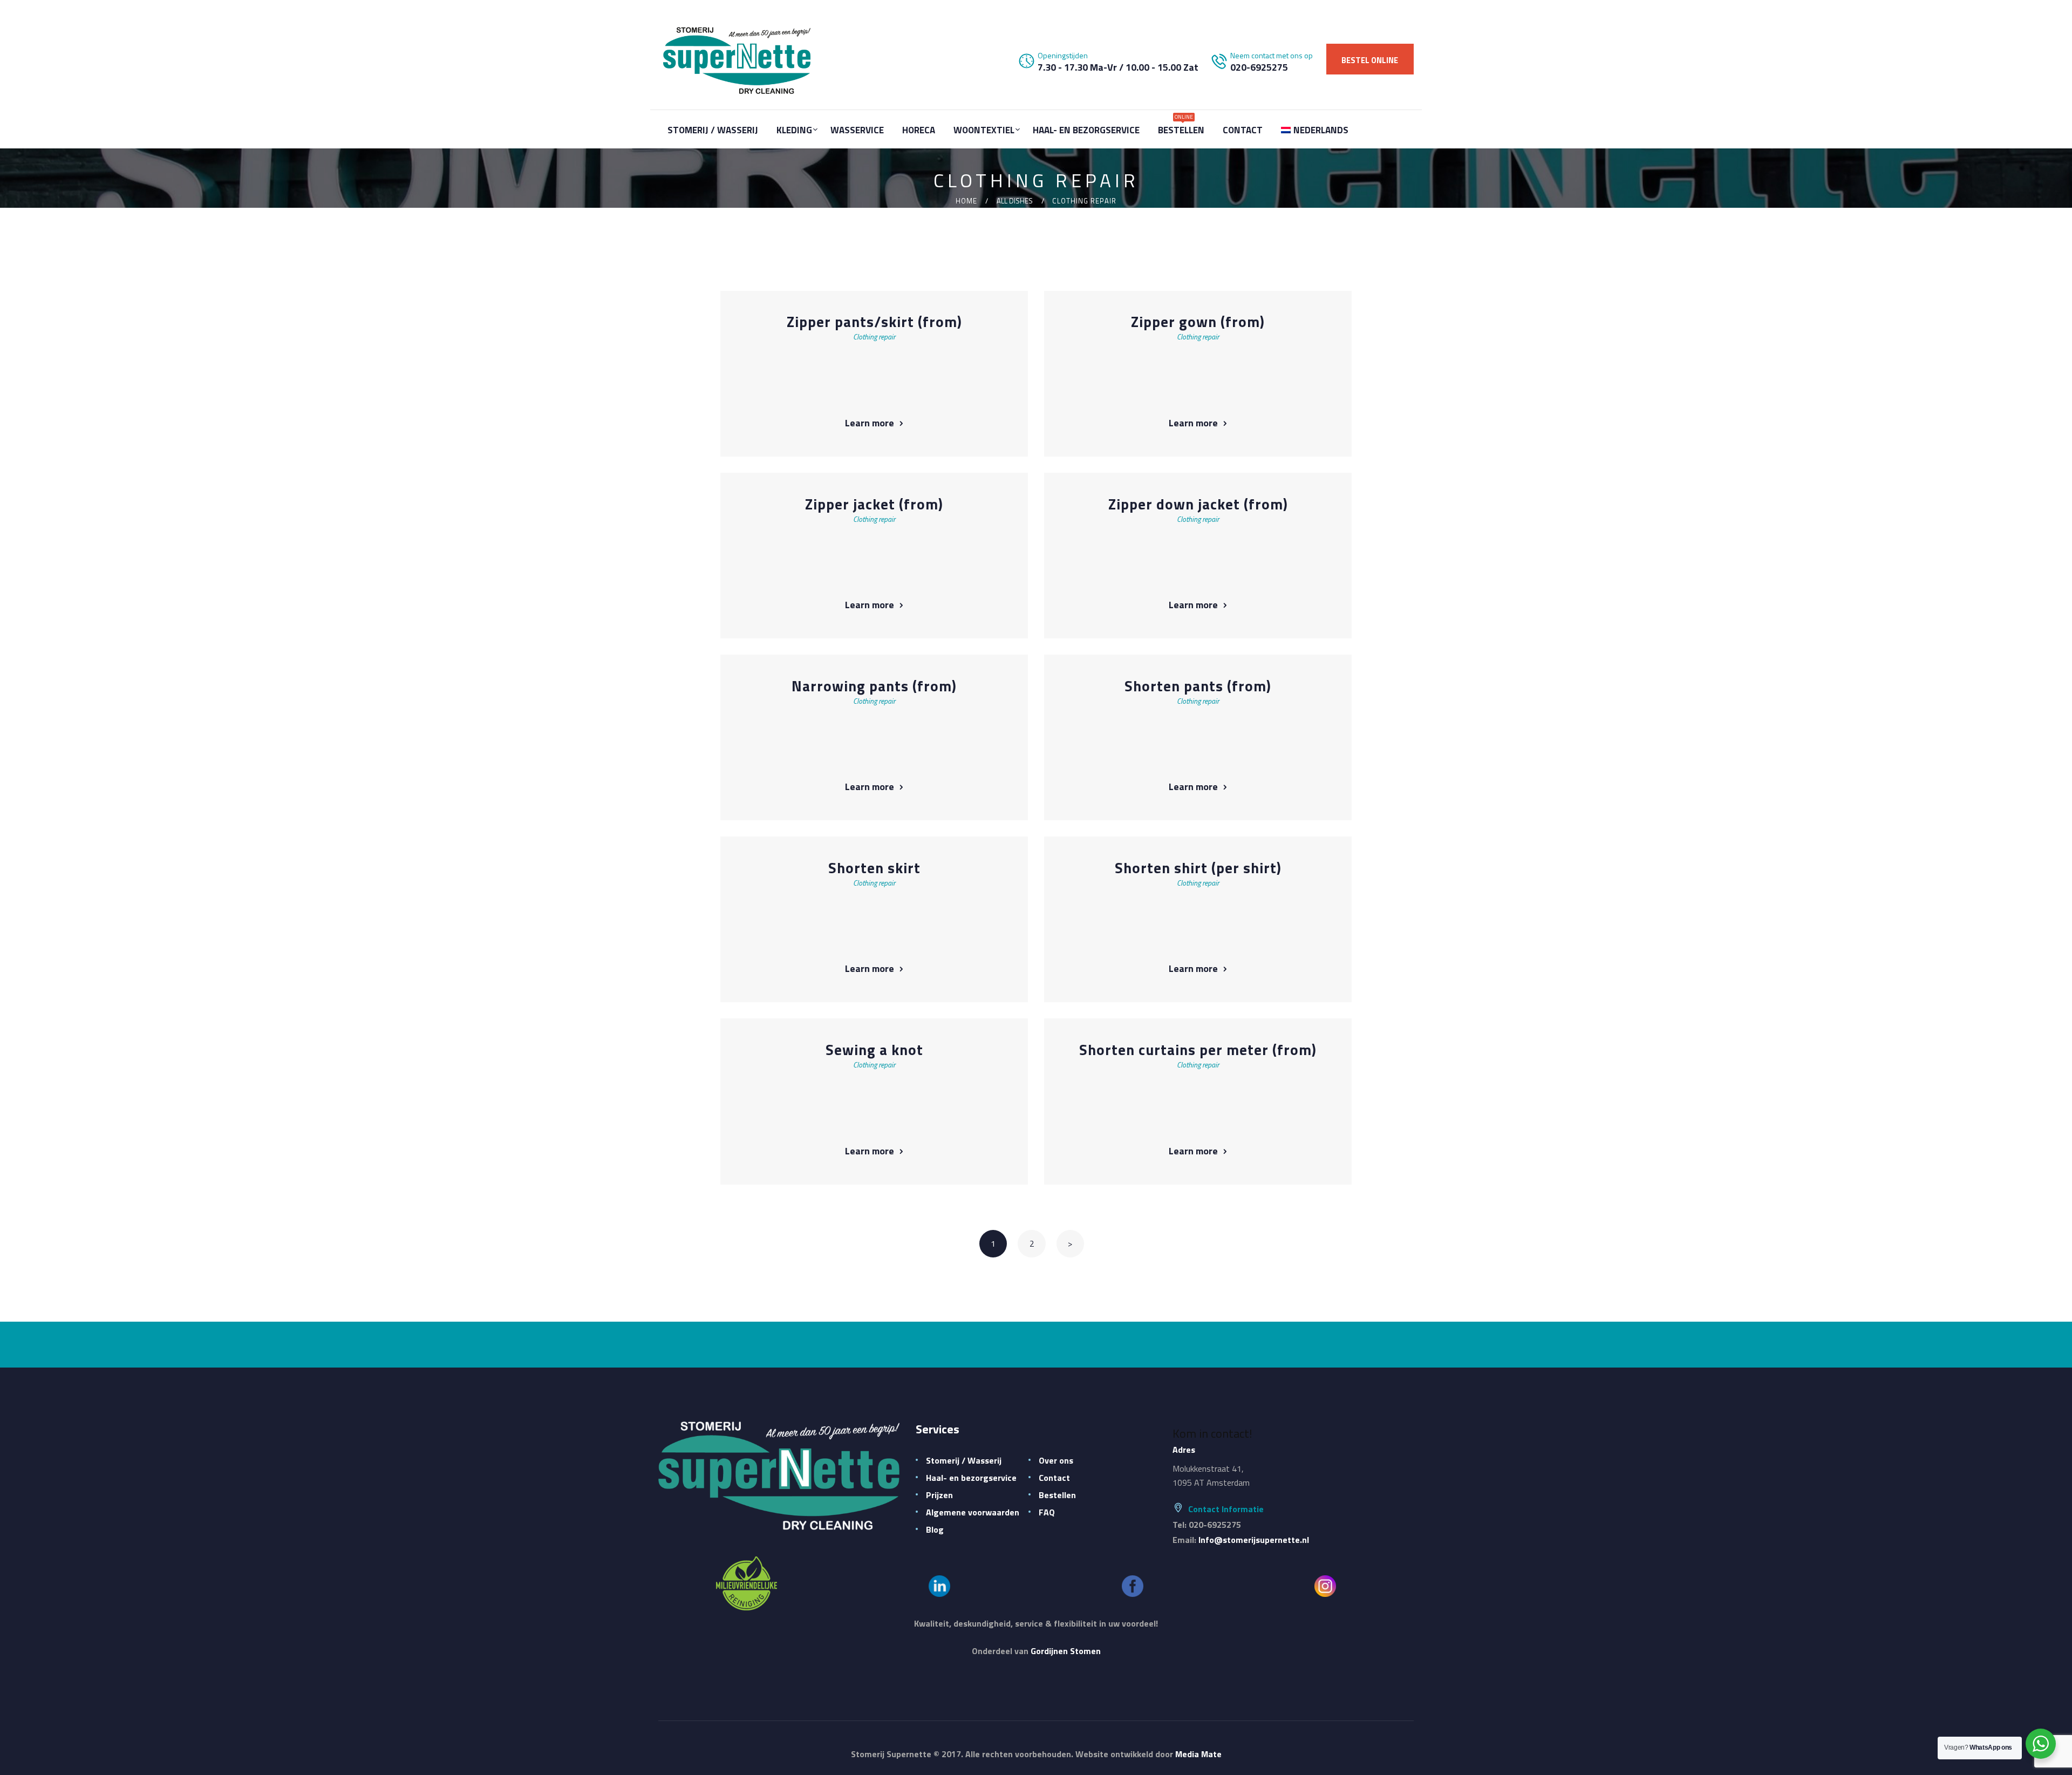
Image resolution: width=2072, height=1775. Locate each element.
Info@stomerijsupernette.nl (1254, 1540)
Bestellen (1057, 1495)
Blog (935, 1529)
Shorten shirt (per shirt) (1198, 868)
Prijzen (939, 1495)
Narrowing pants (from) (874, 686)
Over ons (1056, 1460)
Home (966, 201)
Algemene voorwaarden (973, 1512)
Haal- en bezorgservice (971, 1478)
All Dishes (1015, 201)
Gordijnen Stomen (1066, 1651)
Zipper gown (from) (1198, 322)
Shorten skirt (874, 868)
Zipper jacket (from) (874, 504)
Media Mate (1198, 1754)
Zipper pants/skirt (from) (874, 322)
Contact (1054, 1478)
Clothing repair (874, 336)
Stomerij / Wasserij (964, 1460)
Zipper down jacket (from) (1198, 504)
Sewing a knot (874, 1050)
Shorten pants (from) (1198, 686)
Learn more (870, 423)
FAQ (1047, 1512)
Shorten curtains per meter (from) (1198, 1050)
